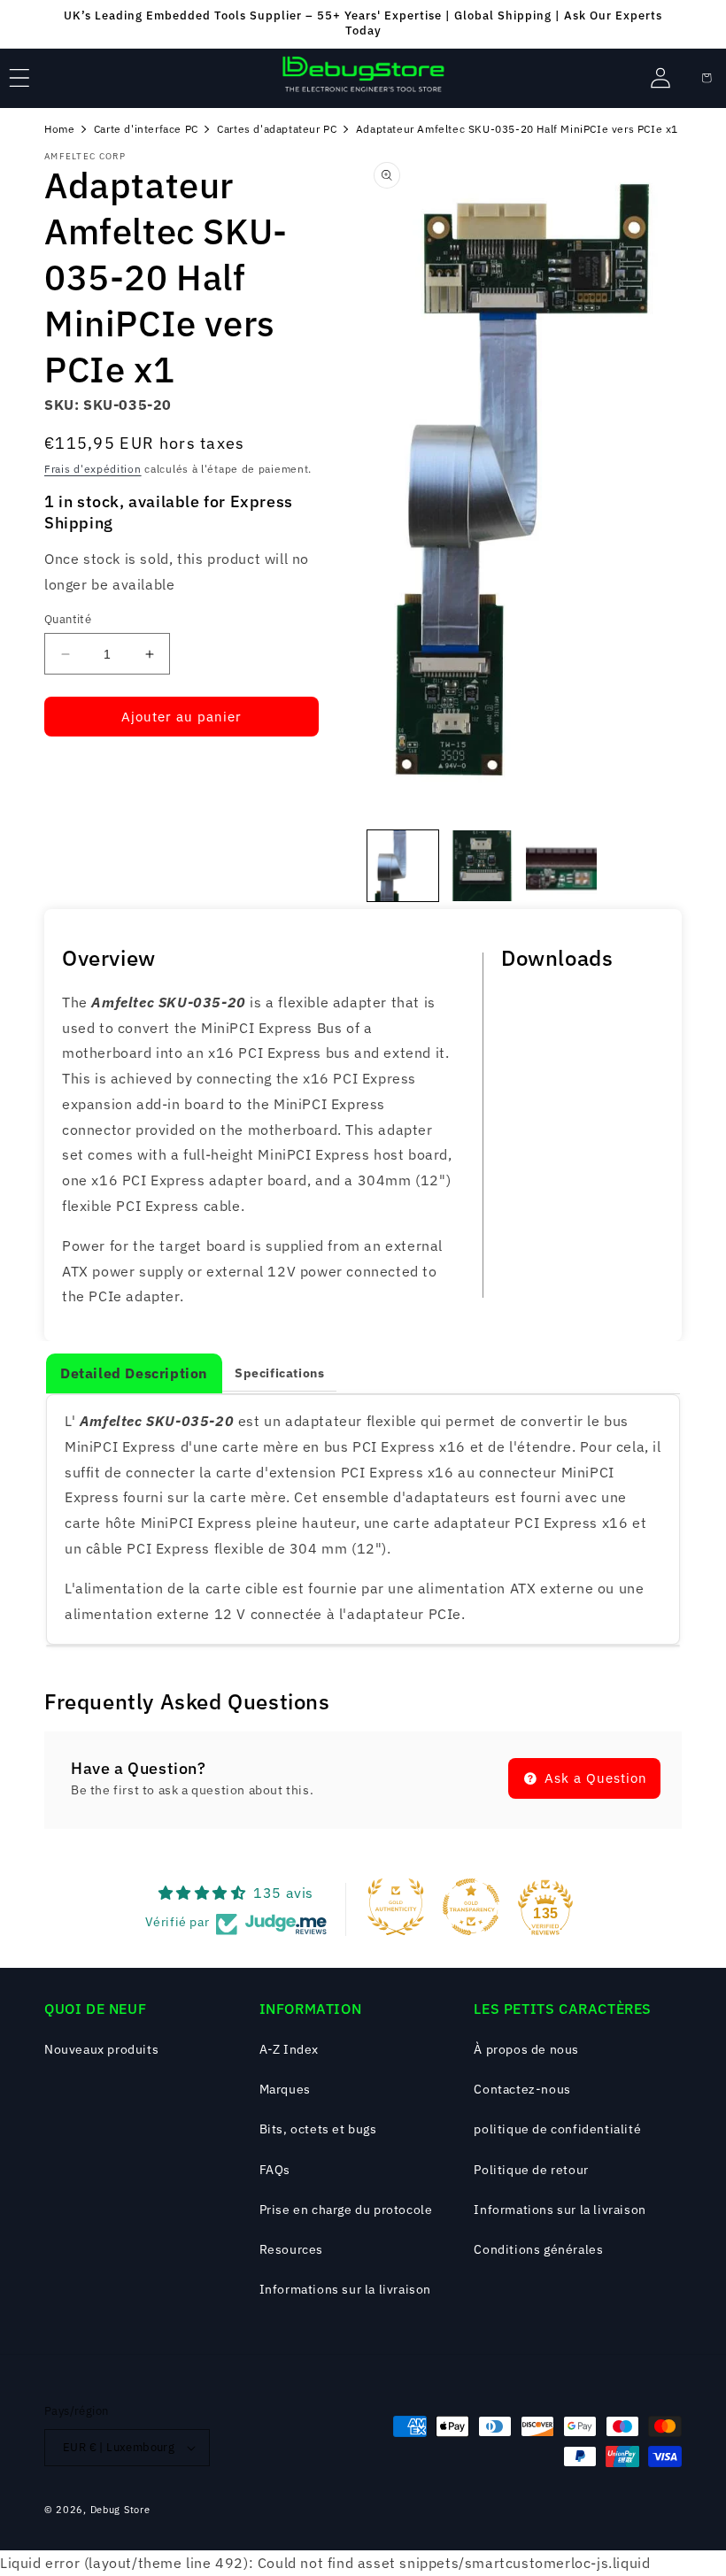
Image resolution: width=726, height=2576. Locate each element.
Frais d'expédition (93, 469)
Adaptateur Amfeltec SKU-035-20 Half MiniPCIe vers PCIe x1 (517, 129)
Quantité (68, 619)
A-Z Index (289, 2049)
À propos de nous (526, 2049)
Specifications (279, 1373)
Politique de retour (531, 2170)
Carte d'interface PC (146, 129)
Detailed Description (134, 1373)
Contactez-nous (522, 2089)
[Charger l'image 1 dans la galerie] (403, 866)
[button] (19, 78)
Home (59, 129)
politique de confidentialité (557, 2129)
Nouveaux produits (101, 2049)
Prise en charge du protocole (346, 2210)
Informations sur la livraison (345, 2289)
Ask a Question (594, 1778)
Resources (291, 2249)
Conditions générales (538, 2249)
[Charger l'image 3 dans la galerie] (561, 866)
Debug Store (120, 2510)
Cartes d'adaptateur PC (277, 129)
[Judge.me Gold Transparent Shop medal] (471, 1907)
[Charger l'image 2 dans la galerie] (483, 866)
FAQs (275, 2170)
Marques (285, 2089)
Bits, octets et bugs (318, 2129)
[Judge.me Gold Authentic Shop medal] (396, 1907)
